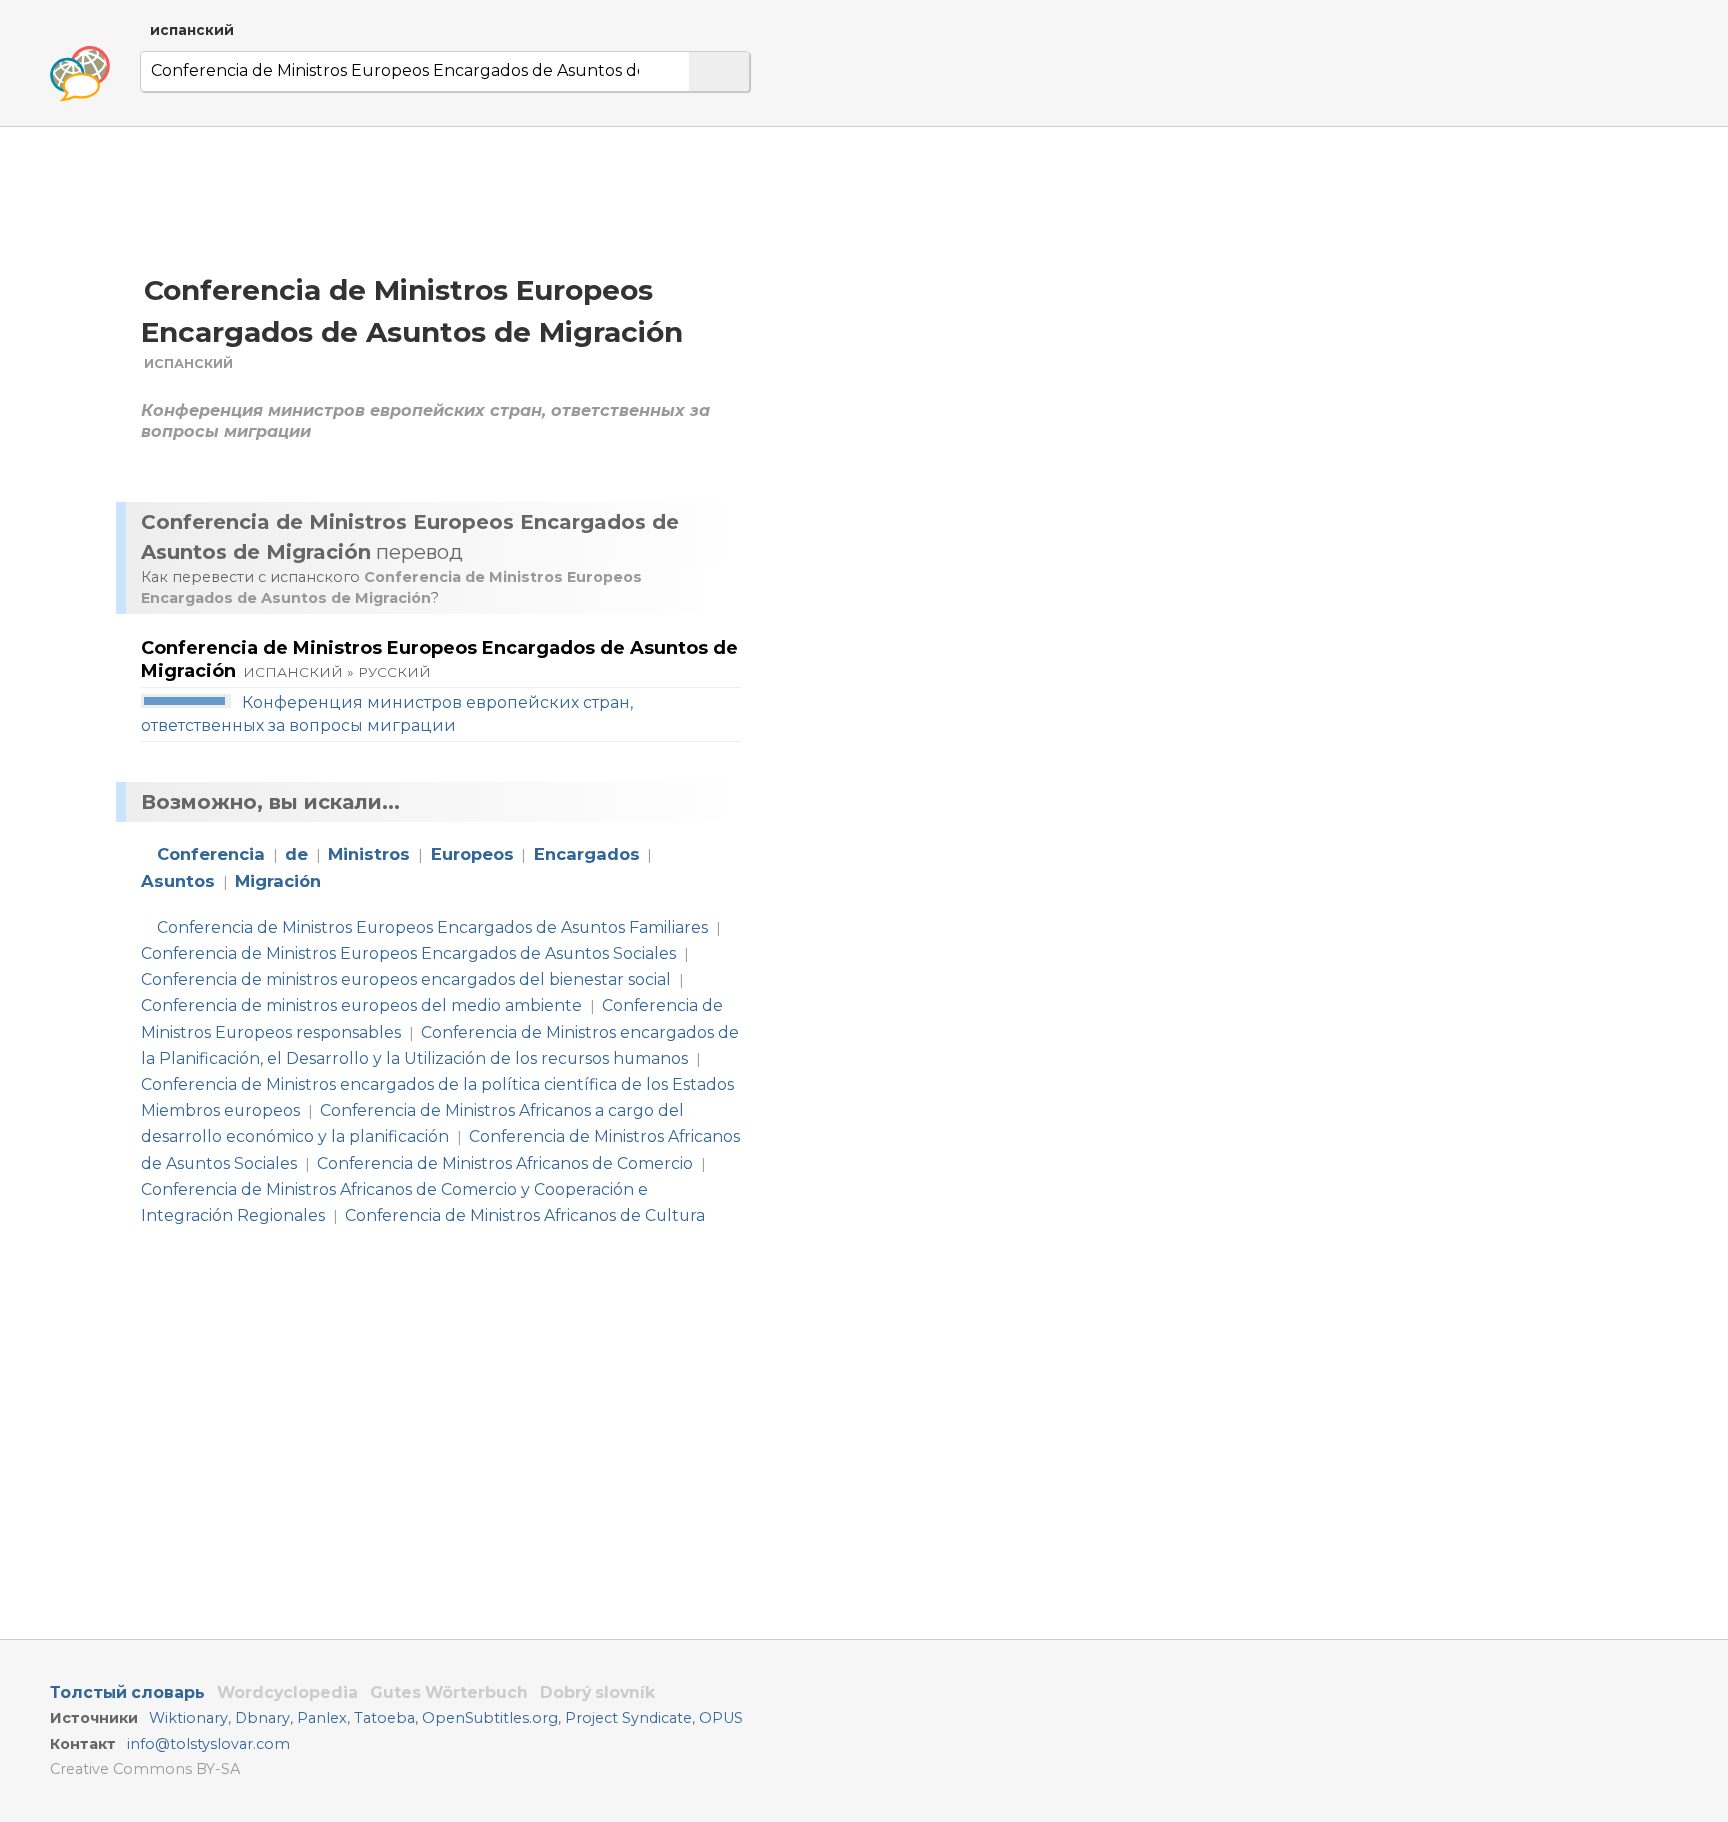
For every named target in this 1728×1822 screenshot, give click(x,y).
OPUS (721, 1718)
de (296, 854)
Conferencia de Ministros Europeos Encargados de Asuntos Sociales (408, 953)
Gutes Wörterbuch (449, 1692)
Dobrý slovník (597, 1692)
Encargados (587, 854)
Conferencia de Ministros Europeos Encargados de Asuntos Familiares (432, 927)
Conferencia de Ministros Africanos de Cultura (525, 1215)
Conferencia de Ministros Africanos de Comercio (505, 1163)
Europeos (472, 854)
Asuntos (178, 881)
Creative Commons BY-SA (145, 1769)
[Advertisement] (976, 318)
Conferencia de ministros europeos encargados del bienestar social (406, 979)
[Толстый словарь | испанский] (80, 74)
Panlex (322, 1718)
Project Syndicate (628, 1718)
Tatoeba (384, 1718)
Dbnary (262, 1718)
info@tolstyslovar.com (208, 1744)
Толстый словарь (127, 1692)
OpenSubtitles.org (490, 1718)
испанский (192, 30)
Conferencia (211, 854)
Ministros (369, 854)
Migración (278, 881)
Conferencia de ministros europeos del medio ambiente (361, 1005)
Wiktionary (188, 1718)
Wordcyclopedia (287, 1692)
